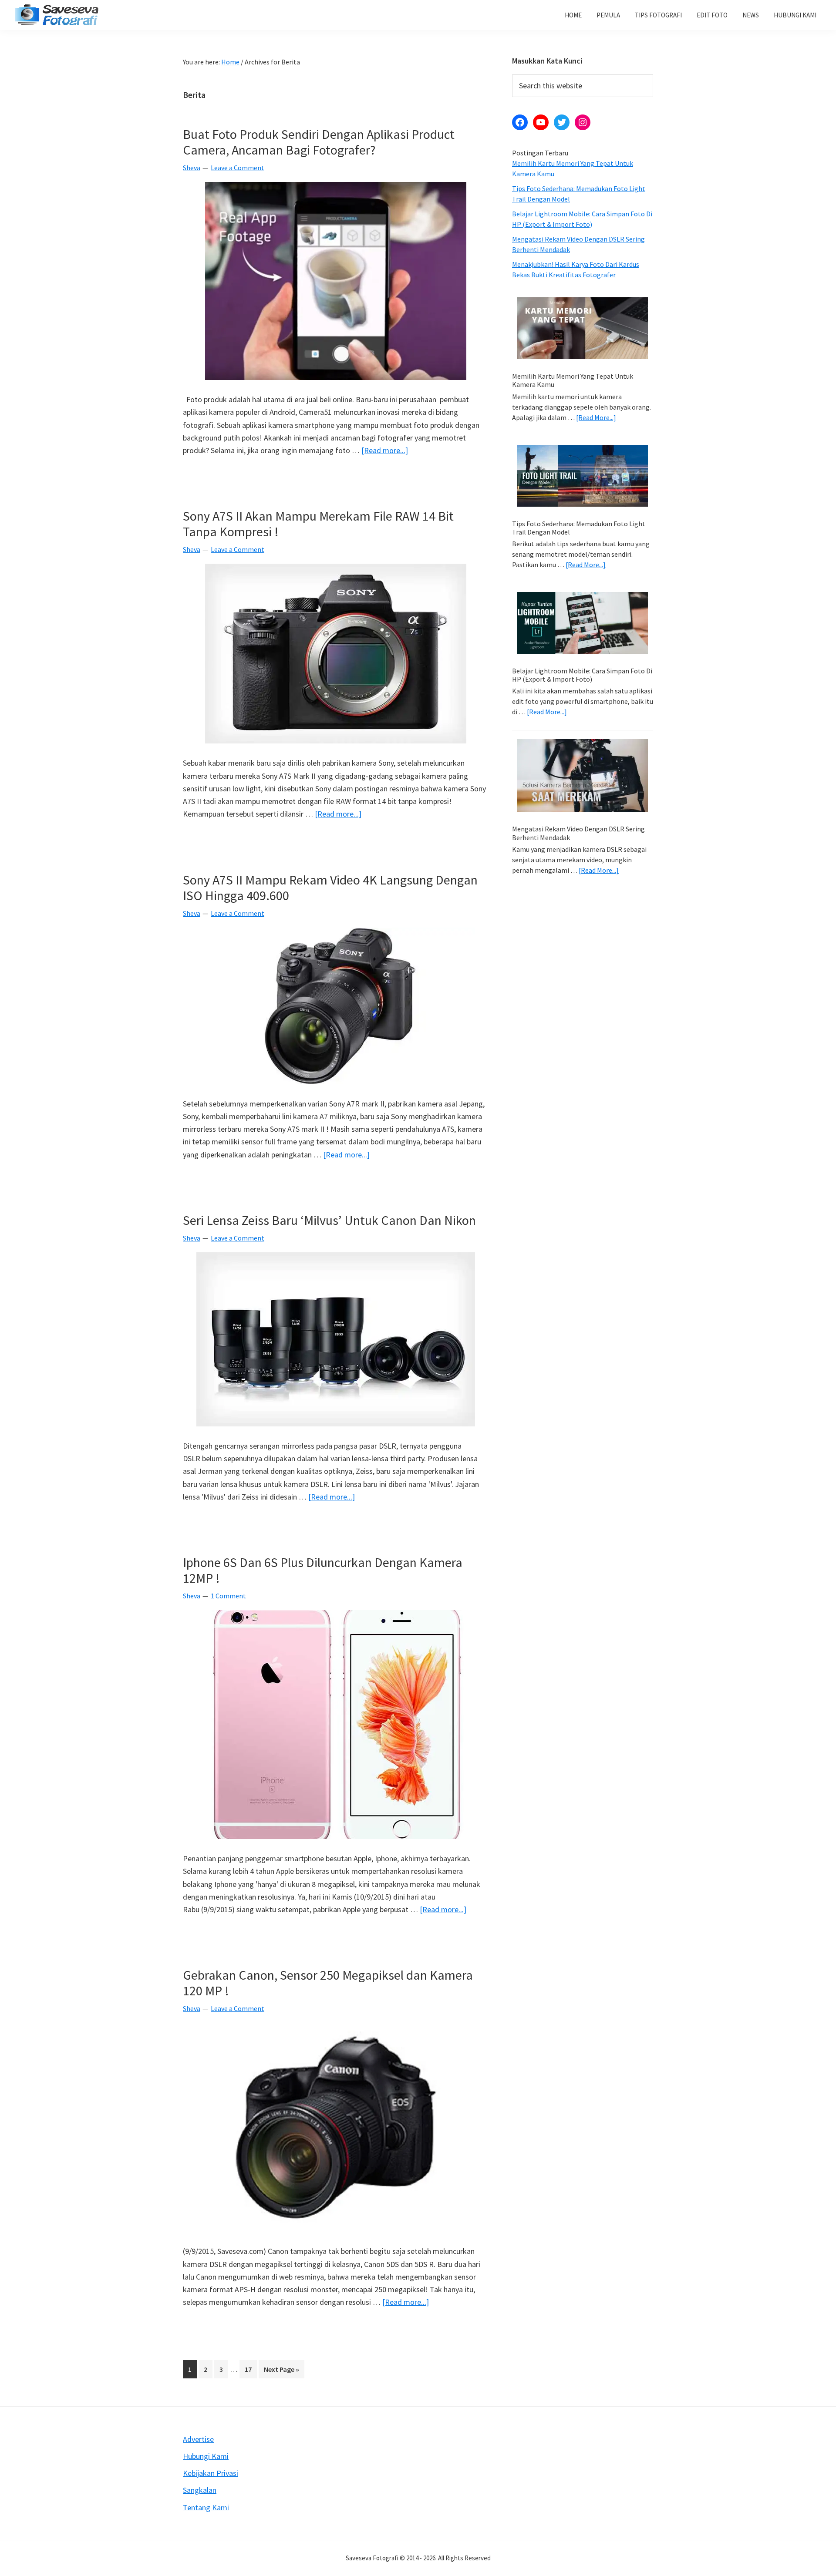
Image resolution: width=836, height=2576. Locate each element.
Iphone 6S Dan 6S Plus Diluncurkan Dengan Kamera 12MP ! (323, 1570)
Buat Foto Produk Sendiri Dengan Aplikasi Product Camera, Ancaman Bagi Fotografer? (319, 142)
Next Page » (281, 2371)
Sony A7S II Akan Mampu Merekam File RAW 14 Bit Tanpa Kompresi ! (318, 524)
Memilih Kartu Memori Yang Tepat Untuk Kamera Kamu (573, 380)
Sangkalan (200, 2490)
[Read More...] (596, 418)
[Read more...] (385, 451)
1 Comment (228, 1596)
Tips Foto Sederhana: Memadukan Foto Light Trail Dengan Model (579, 528)
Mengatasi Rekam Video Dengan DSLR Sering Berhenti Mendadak (578, 833)
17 (251, 2369)
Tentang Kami (206, 2507)
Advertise (198, 2439)
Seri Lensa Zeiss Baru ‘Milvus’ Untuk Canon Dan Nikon (329, 1220)
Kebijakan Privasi (211, 2473)
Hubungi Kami (206, 2456)
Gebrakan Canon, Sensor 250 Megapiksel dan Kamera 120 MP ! (328, 1983)
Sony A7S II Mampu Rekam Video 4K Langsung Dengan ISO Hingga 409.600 (330, 888)
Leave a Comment (238, 168)
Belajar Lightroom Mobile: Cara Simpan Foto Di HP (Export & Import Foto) (582, 675)
